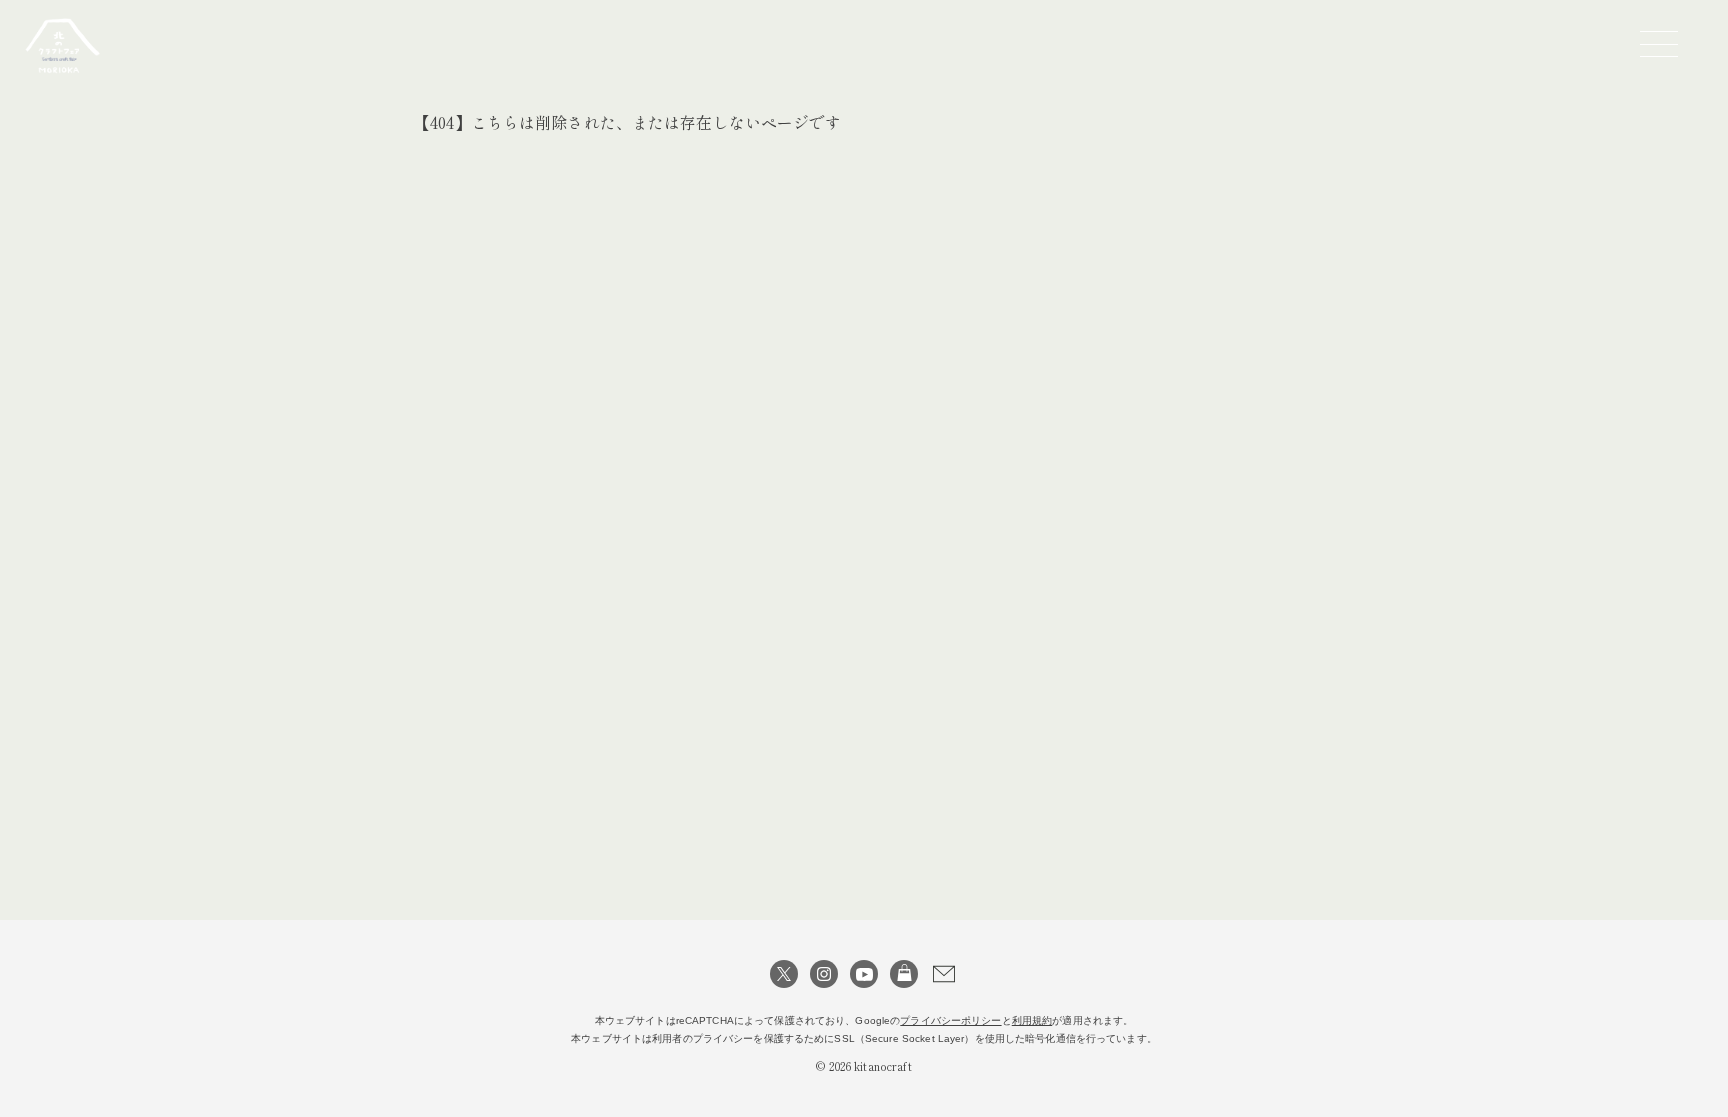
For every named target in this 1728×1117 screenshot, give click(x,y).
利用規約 (1032, 1020)
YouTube (864, 974)
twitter (784, 974)
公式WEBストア (904, 974)
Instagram (824, 974)
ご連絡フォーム (944, 974)
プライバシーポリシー (950, 1020)
